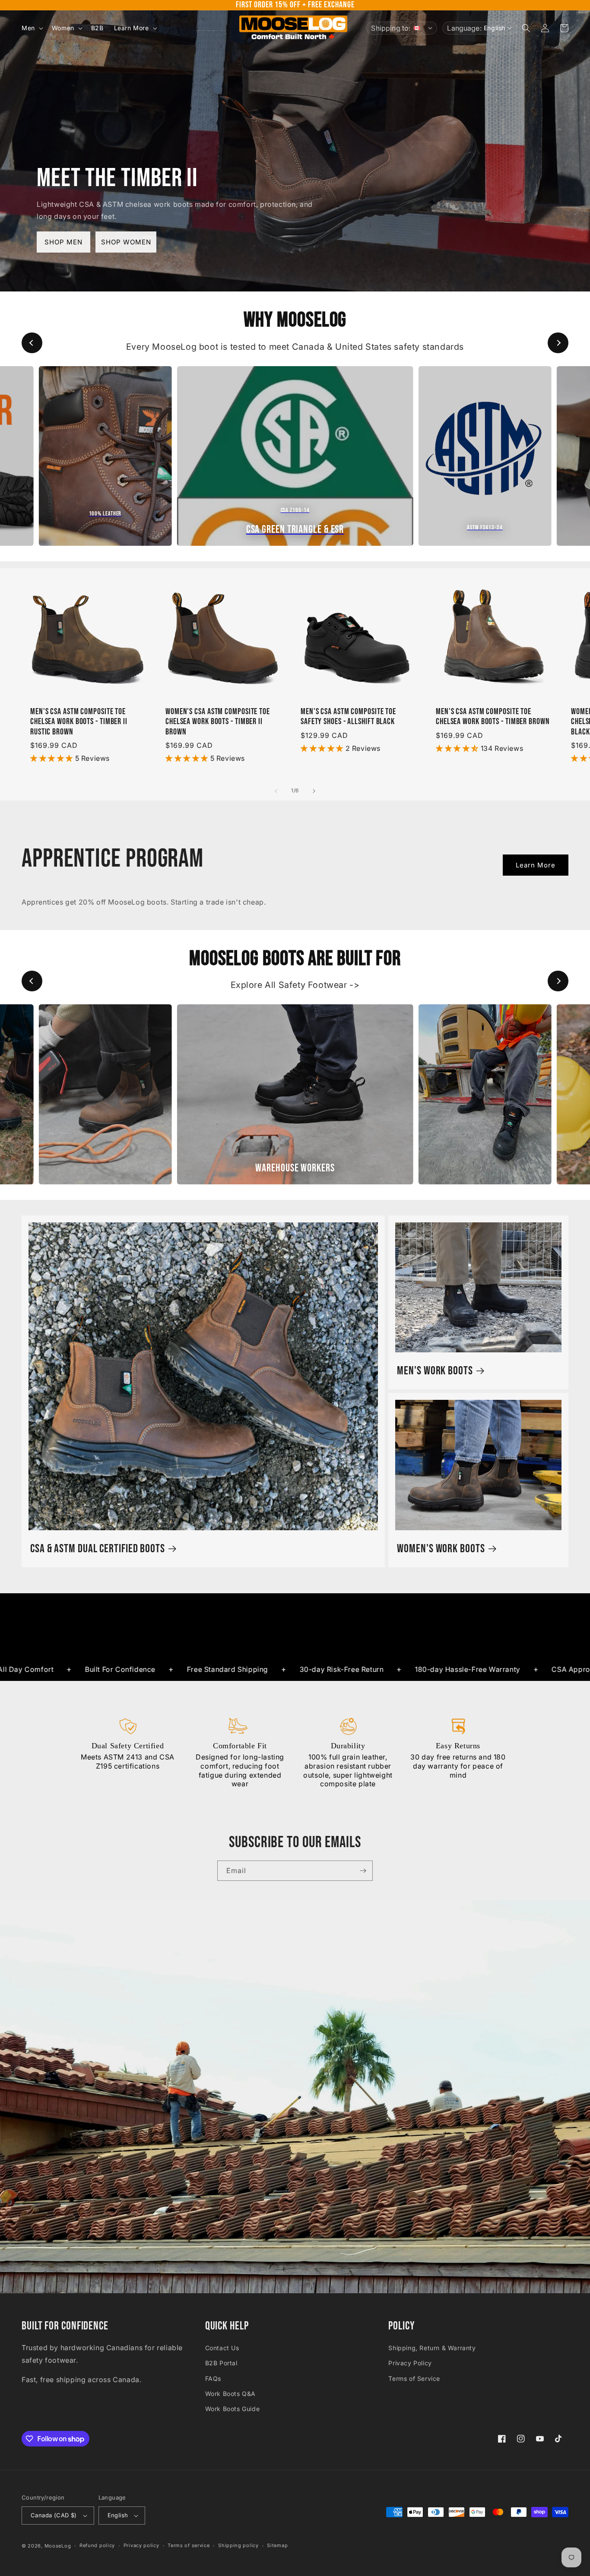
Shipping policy (238, 2545)
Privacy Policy (410, 2363)
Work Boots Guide (233, 2409)
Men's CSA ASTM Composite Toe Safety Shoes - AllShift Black (348, 717)
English (118, 2515)
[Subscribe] (363, 1871)
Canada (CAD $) (54, 2515)
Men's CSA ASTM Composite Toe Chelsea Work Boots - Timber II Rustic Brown (79, 722)
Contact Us (222, 2348)
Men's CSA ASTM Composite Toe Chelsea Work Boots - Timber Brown (493, 717)
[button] (32, 28)
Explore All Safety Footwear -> (295, 985)
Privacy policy (141, 2545)
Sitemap (277, 2545)
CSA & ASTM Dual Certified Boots (98, 1549)
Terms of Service (414, 2378)
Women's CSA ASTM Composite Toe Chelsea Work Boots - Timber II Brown (218, 722)
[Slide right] (314, 791)
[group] (105, 456)
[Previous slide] (32, 343)
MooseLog (58, 2546)
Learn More (536, 865)
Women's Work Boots (441, 1549)
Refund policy (97, 2545)
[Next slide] (558, 343)
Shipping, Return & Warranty (432, 2348)
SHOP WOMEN (126, 242)
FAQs (213, 2378)
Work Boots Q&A (230, 2394)
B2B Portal (221, 2363)
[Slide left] (276, 791)
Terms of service (189, 2545)
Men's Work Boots (435, 1371)
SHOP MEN (63, 242)
